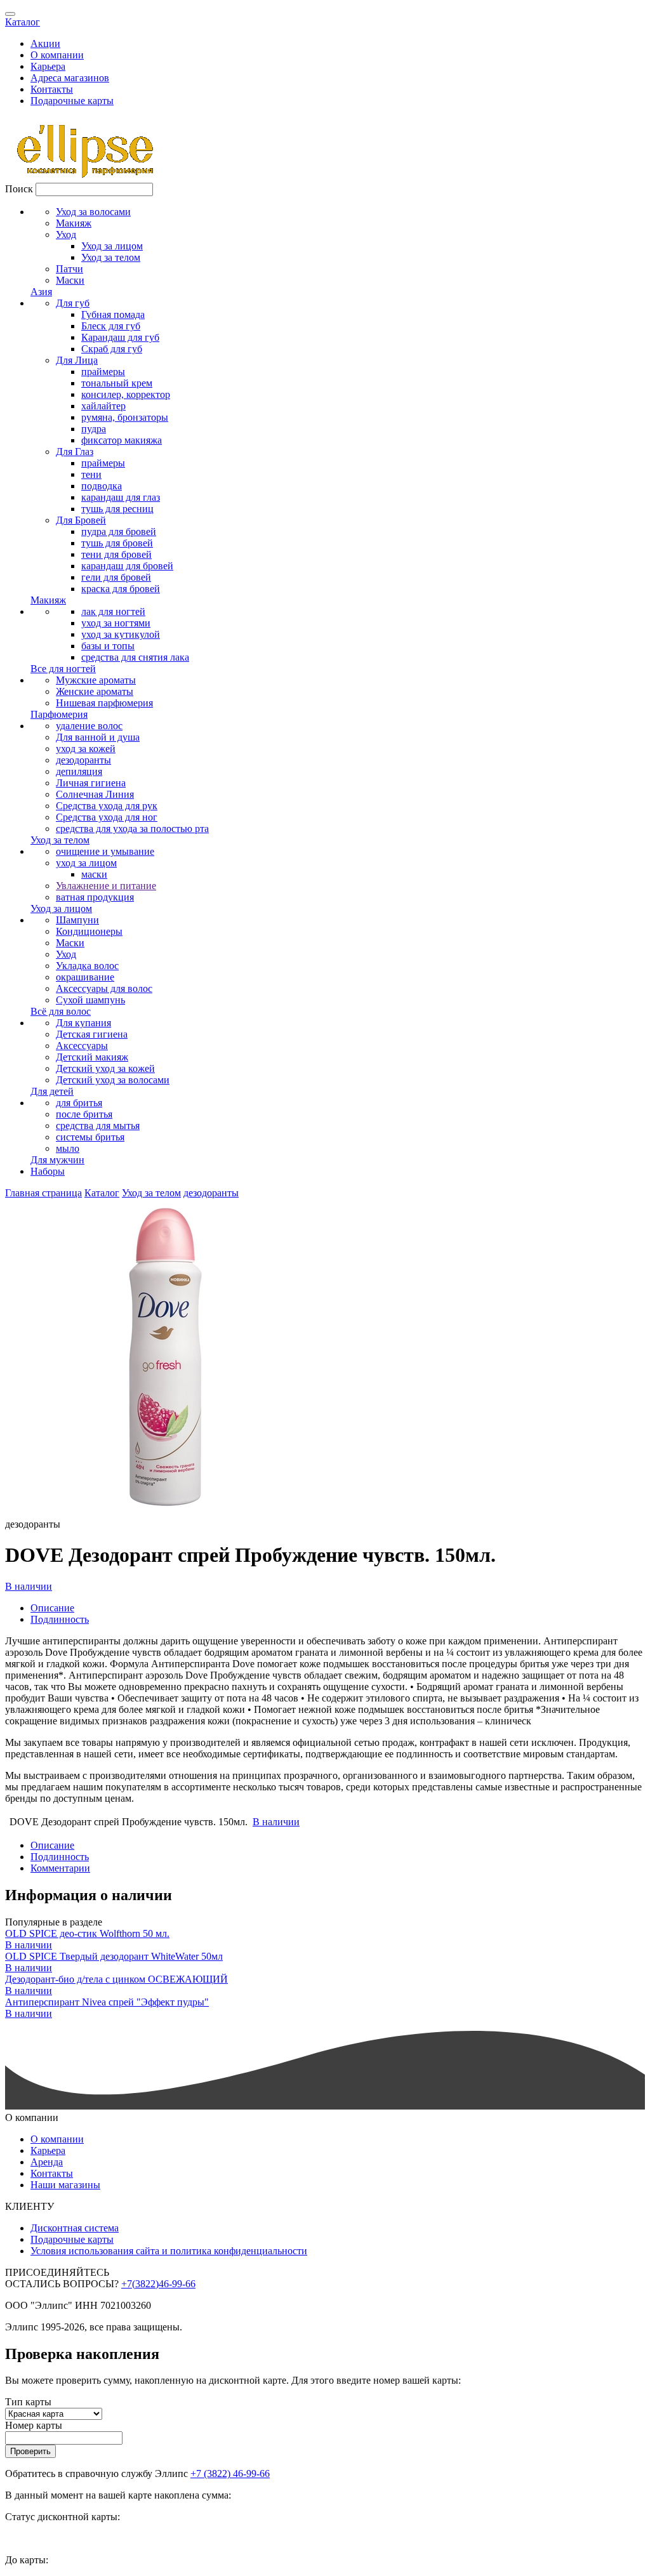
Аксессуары (82, 1046)
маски (94, 874)
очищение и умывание (105, 851)
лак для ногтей (113, 611)
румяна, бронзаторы (125, 417)
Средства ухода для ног (107, 817)
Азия (41, 292)
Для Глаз (75, 452)
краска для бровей (121, 589)
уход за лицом (86, 863)
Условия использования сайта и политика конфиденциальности (169, 2251)
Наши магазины (65, 2185)
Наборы (48, 1171)
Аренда (47, 2162)
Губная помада (113, 314)
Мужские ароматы (96, 680)
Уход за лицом (112, 246)
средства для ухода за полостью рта (132, 829)
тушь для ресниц (117, 509)
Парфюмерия (59, 714)
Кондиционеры (89, 931)
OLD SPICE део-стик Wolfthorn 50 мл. (87, 1933)
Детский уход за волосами (113, 1080)
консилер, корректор (126, 394)
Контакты (52, 89)
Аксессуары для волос (104, 988)
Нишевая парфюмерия (104, 703)
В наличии (29, 1586)
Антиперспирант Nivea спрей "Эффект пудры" (107, 2002)
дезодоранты (83, 760)
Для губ (73, 303)
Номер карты (34, 2425)
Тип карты (28, 2402)
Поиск (19, 189)
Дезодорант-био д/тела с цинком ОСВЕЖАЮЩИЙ (116, 1979)
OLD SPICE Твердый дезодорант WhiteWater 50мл (114, 1956)
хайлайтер (103, 406)
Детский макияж (92, 1057)
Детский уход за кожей (105, 1068)
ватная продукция (95, 897)
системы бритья (90, 1137)
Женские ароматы (95, 691)
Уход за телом (111, 257)
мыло (68, 1148)
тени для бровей (116, 554)
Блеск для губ (111, 326)
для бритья (79, 1103)
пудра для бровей (119, 532)
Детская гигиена (92, 1034)
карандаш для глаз (121, 497)
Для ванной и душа (98, 737)
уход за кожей (86, 749)
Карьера (48, 66)
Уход (66, 234)
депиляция (79, 771)
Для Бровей (81, 520)
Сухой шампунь (90, 1000)
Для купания (83, 1023)
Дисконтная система (75, 2228)
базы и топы (108, 646)
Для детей (52, 1091)
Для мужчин (57, 1160)
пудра (94, 429)
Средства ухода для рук (107, 806)
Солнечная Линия (95, 794)
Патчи (70, 269)
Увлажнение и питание (106, 886)
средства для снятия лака (135, 657)
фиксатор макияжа (122, 440)
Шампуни (77, 920)
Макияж (74, 223)
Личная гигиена (91, 783)
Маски (70, 280)
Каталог (23, 22)
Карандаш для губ (120, 337)
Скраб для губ (112, 349)
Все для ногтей (63, 669)
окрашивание (85, 977)
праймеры (103, 372)
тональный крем (117, 383)
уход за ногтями (116, 623)
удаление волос (89, 726)
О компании (57, 55)
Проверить (30, 2451)
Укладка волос (87, 966)
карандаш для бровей (127, 566)
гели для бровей (116, 577)
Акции (45, 43)
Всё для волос (61, 1011)
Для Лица (77, 360)
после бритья (84, 1114)
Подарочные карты (72, 101)
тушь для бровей (117, 543)
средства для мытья (98, 1126)
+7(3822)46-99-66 (158, 2284)
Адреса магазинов (70, 78)
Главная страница (43, 1193)
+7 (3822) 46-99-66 (230, 2474)
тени (91, 474)
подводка (102, 486)
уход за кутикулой (121, 634)
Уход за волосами (93, 212)
